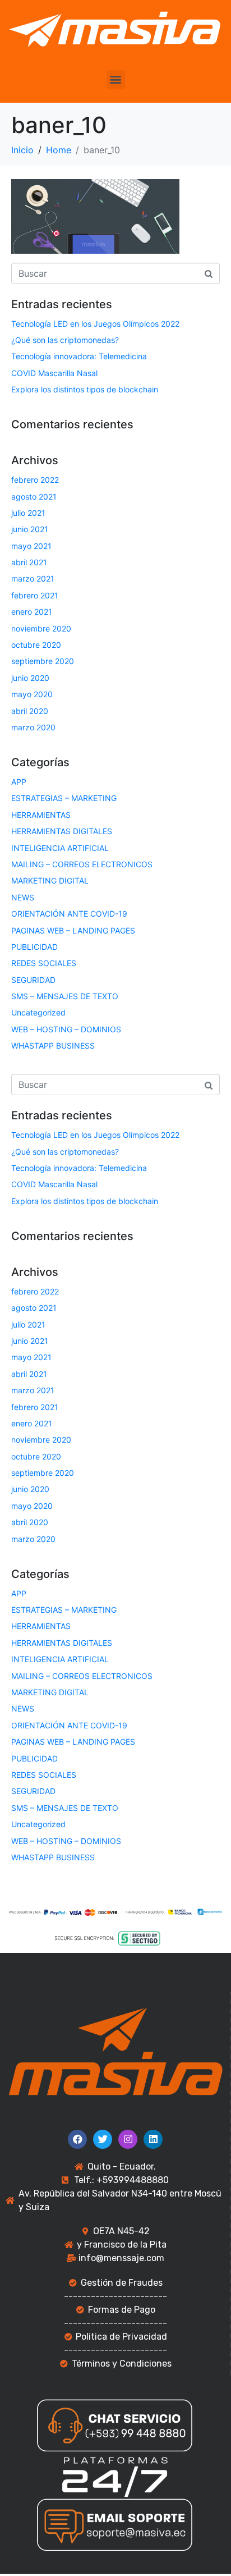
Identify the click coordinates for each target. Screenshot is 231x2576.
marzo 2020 (33, 727)
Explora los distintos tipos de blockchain (85, 389)
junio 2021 (30, 529)
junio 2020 (30, 678)
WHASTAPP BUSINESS (53, 1046)
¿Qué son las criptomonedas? (65, 340)
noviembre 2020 (41, 628)
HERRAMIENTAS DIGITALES (62, 831)
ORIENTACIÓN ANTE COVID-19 (69, 914)
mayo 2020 (32, 694)
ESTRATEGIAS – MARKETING (64, 798)
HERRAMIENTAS (41, 815)
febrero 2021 (35, 595)
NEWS (23, 897)
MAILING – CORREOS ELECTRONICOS (82, 864)
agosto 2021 (34, 497)
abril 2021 (29, 562)
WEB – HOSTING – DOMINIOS (66, 1029)
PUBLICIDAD (34, 947)
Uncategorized (38, 1012)
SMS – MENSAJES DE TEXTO (65, 996)
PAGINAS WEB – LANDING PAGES (73, 930)
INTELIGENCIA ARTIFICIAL (60, 848)
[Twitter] (103, 2139)
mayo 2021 (31, 546)
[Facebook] (77, 2139)
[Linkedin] (153, 2139)
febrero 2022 (35, 480)
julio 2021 (28, 513)
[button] (116, 79)
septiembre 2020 (43, 661)
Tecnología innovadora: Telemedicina (79, 356)
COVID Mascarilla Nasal (54, 373)
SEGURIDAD (33, 980)
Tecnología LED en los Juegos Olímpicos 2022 (95, 324)
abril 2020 (30, 711)
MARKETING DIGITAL (50, 880)
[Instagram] (128, 2139)
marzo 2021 (33, 578)
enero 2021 (32, 612)
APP (19, 782)
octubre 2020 (36, 645)
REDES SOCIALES (44, 963)
